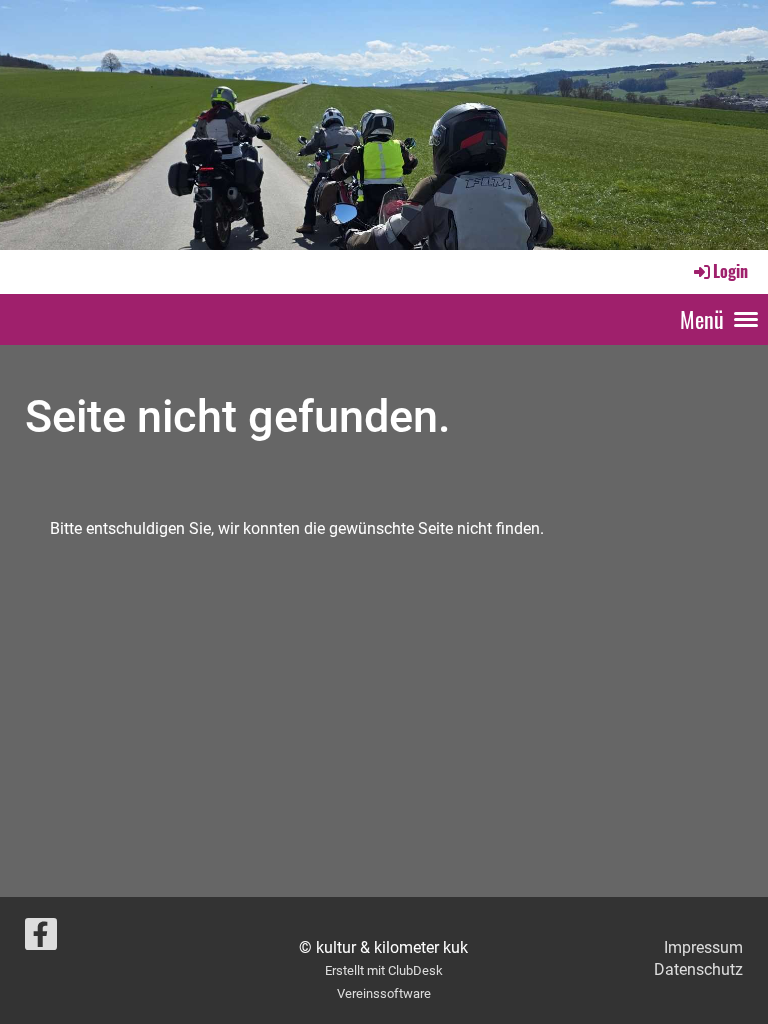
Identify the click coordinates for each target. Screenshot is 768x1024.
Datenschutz (698, 969)
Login (730, 271)
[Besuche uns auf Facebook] (41, 939)
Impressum (703, 947)
